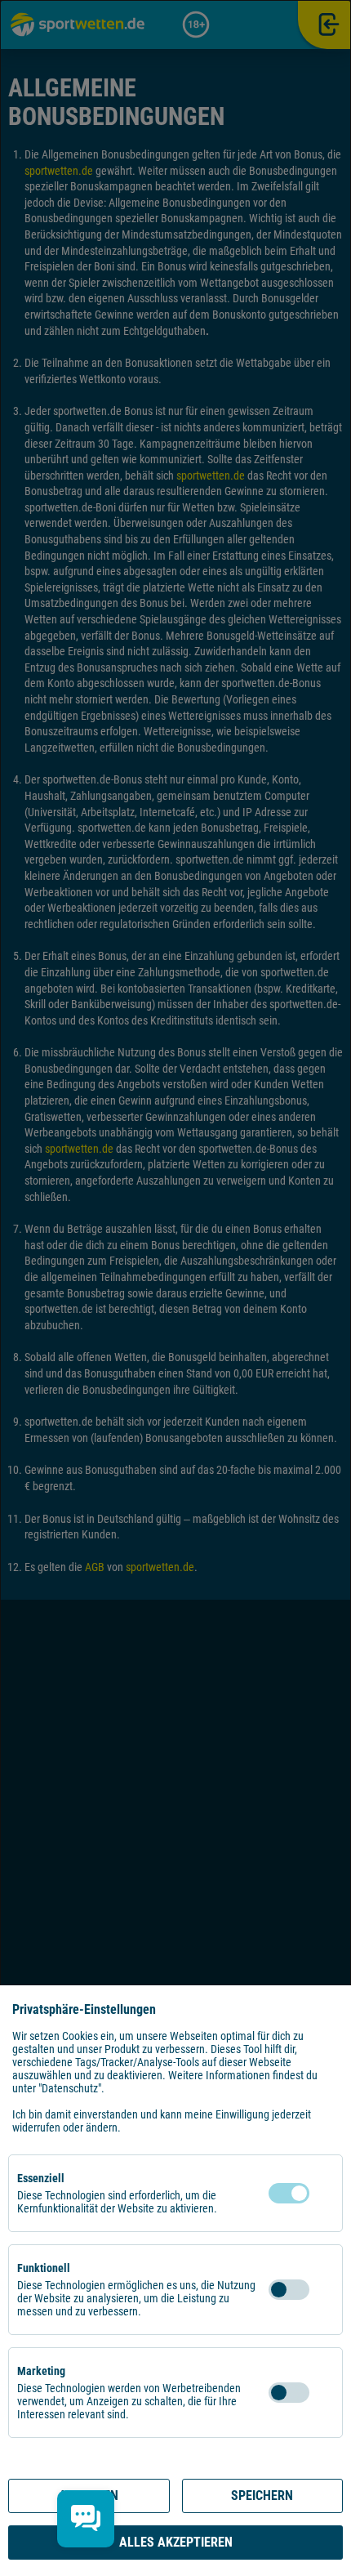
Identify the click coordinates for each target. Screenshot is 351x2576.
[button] (326, 2193)
